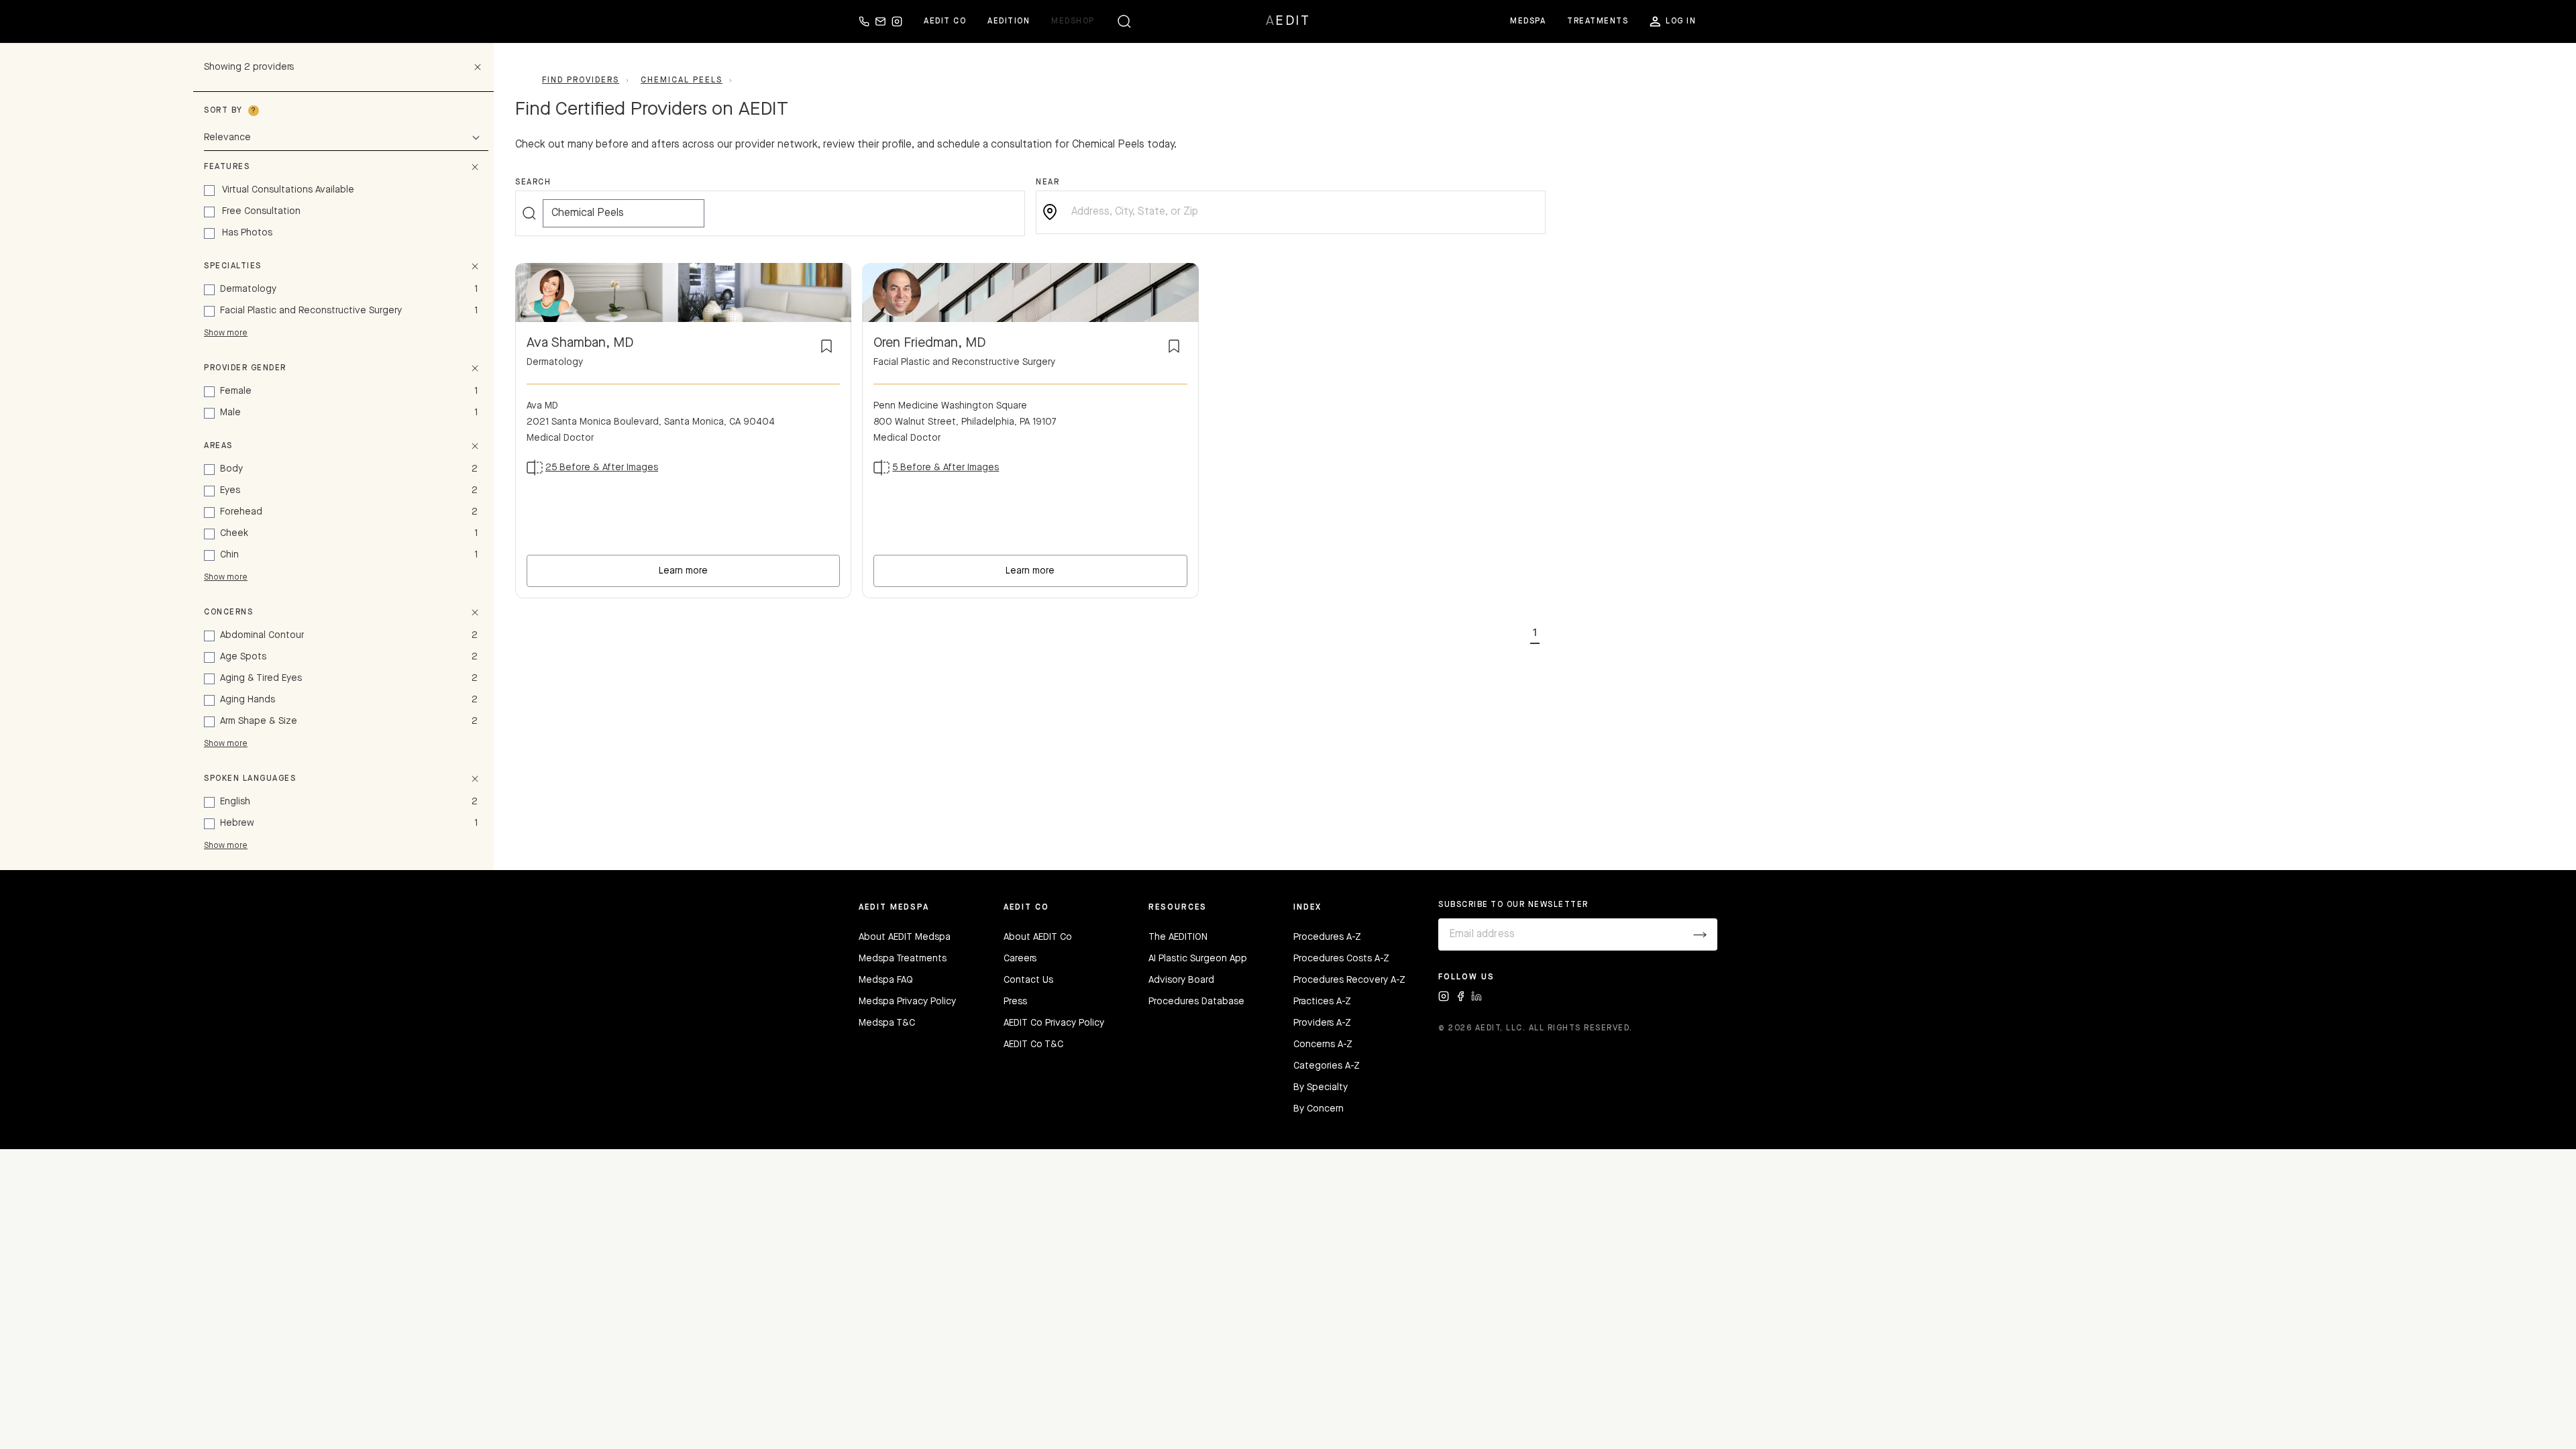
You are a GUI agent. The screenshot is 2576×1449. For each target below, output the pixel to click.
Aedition (1009, 21)
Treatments (1598, 21)
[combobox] (1301, 212)
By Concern (1319, 1109)
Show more (226, 333)
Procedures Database (1196, 1002)
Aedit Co (945, 21)
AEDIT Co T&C (1033, 1044)
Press (1015, 1002)
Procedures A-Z (1327, 937)
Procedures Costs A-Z (1341, 959)
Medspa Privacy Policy (907, 1002)
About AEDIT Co (1038, 937)
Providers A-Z (1322, 1023)
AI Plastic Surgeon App (1198, 959)
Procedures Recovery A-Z (1349, 980)
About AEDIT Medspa (905, 937)
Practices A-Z (1322, 1002)
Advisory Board (1181, 980)
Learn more (683, 571)
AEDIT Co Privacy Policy (1054, 1023)
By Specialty (1321, 1087)
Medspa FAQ (886, 980)
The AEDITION (1178, 937)
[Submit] (1700, 934)
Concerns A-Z (1323, 1044)
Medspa (1528, 21)
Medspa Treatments (903, 959)
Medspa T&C (887, 1023)
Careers (1020, 959)
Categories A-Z (1327, 1066)
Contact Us (1028, 980)
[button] (1535, 631)
